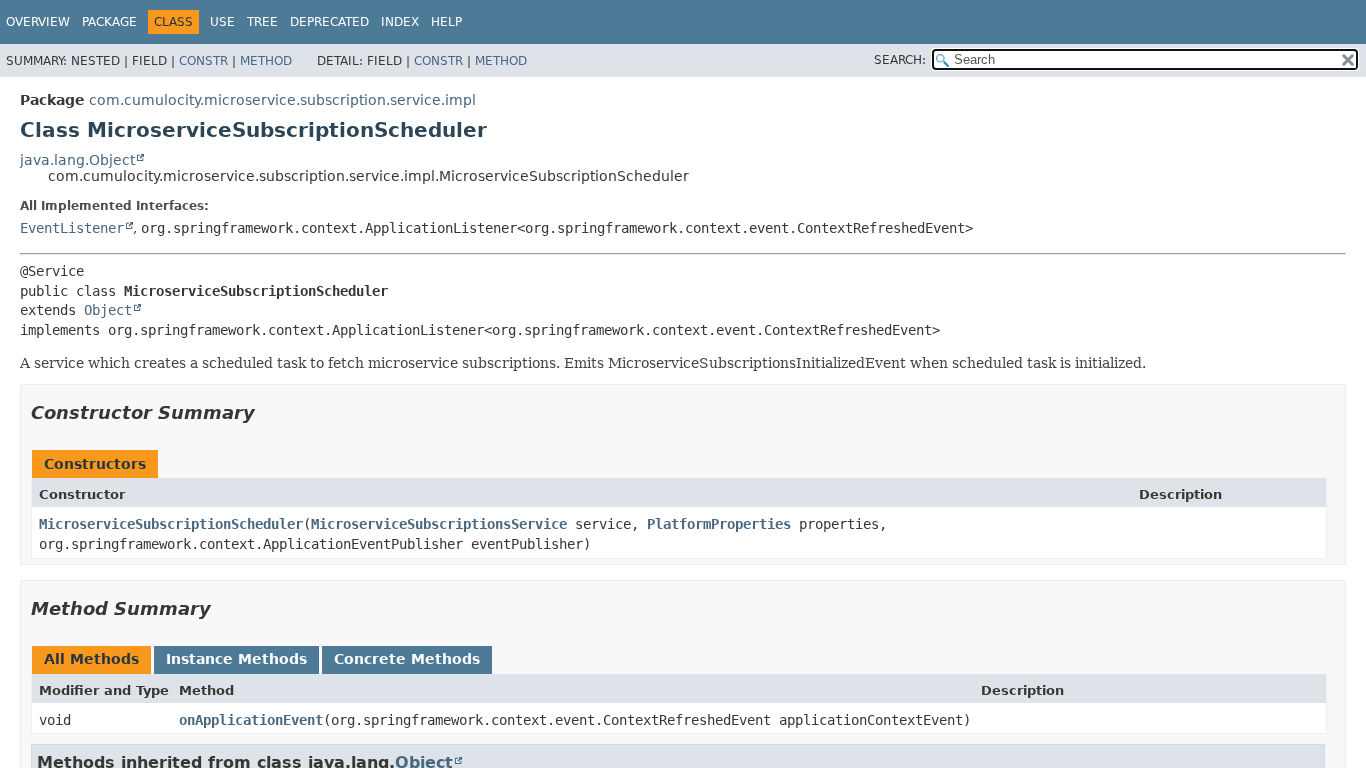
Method (266, 61)
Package (109, 22)
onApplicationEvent (251, 720)
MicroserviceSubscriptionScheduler (171, 524)
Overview (38, 22)
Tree (262, 22)
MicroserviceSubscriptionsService (439, 524)
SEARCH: (900, 60)
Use (222, 22)
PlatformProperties (719, 524)
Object (108, 310)
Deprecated (329, 22)
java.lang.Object (77, 160)
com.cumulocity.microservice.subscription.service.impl (282, 100)
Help (446, 22)
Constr (203, 61)
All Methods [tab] (91, 659)
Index (400, 22)
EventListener (72, 228)
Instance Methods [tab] (236, 659)
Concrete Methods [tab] (407, 659)
